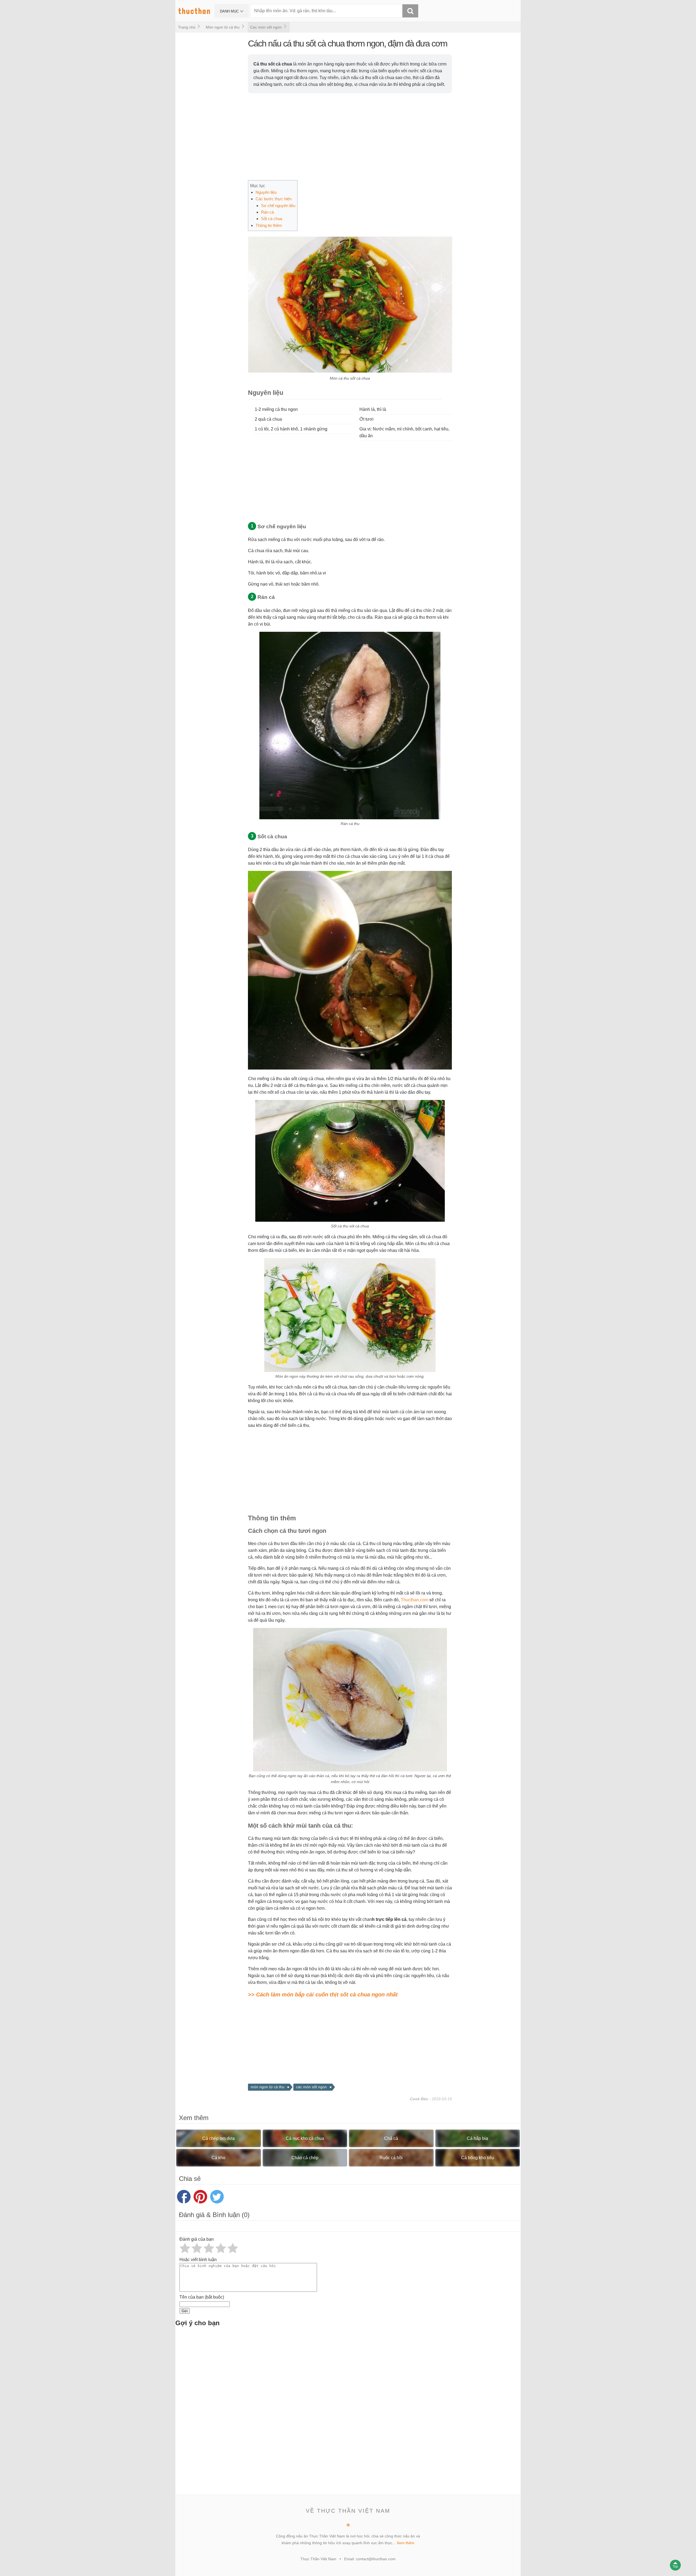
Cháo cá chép (305, 2158)
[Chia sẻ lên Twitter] (217, 2197)
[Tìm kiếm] (410, 11)
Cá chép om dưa (218, 2138)
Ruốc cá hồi (391, 2158)
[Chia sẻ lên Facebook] (184, 2197)
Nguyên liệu (266, 192)
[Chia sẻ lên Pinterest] (200, 2197)
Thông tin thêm (269, 225)
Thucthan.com (414, 1600)
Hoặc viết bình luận (198, 2260)
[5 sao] (233, 2248)
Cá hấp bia (477, 2138)
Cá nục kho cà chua (305, 2138)
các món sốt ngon (311, 2087)
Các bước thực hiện (274, 199)
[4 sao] (221, 2248)
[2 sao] (197, 2248)
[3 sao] (209, 2248)
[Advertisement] (411, 137)
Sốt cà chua (272, 219)
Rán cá (267, 212)
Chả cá (391, 2138)
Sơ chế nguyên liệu (278, 206)
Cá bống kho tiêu (478, 2158)
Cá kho (218, 2158)
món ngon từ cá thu (268, 2087)
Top (675, 2566)
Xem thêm (406, 2543)
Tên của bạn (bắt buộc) (202, 2297)
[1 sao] (185, 2248)
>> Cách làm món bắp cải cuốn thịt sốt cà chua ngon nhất (323, 1994)
